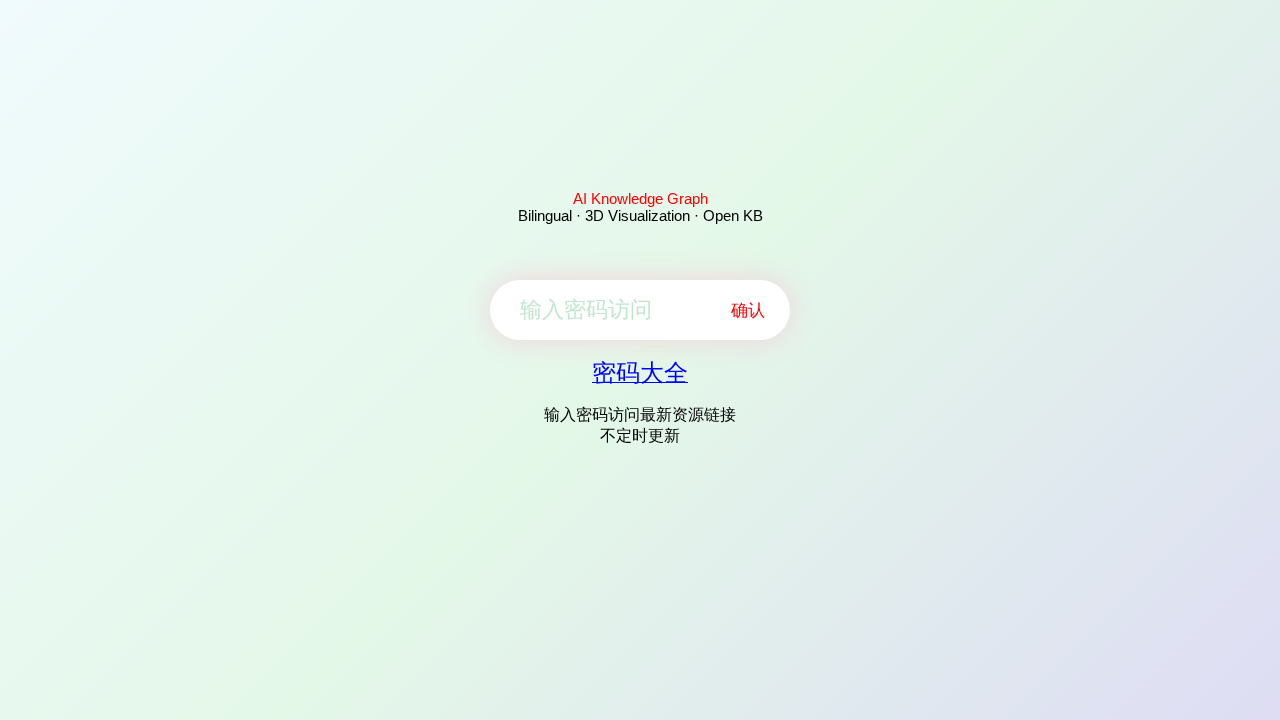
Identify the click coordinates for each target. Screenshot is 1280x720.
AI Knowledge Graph (640, 198)
